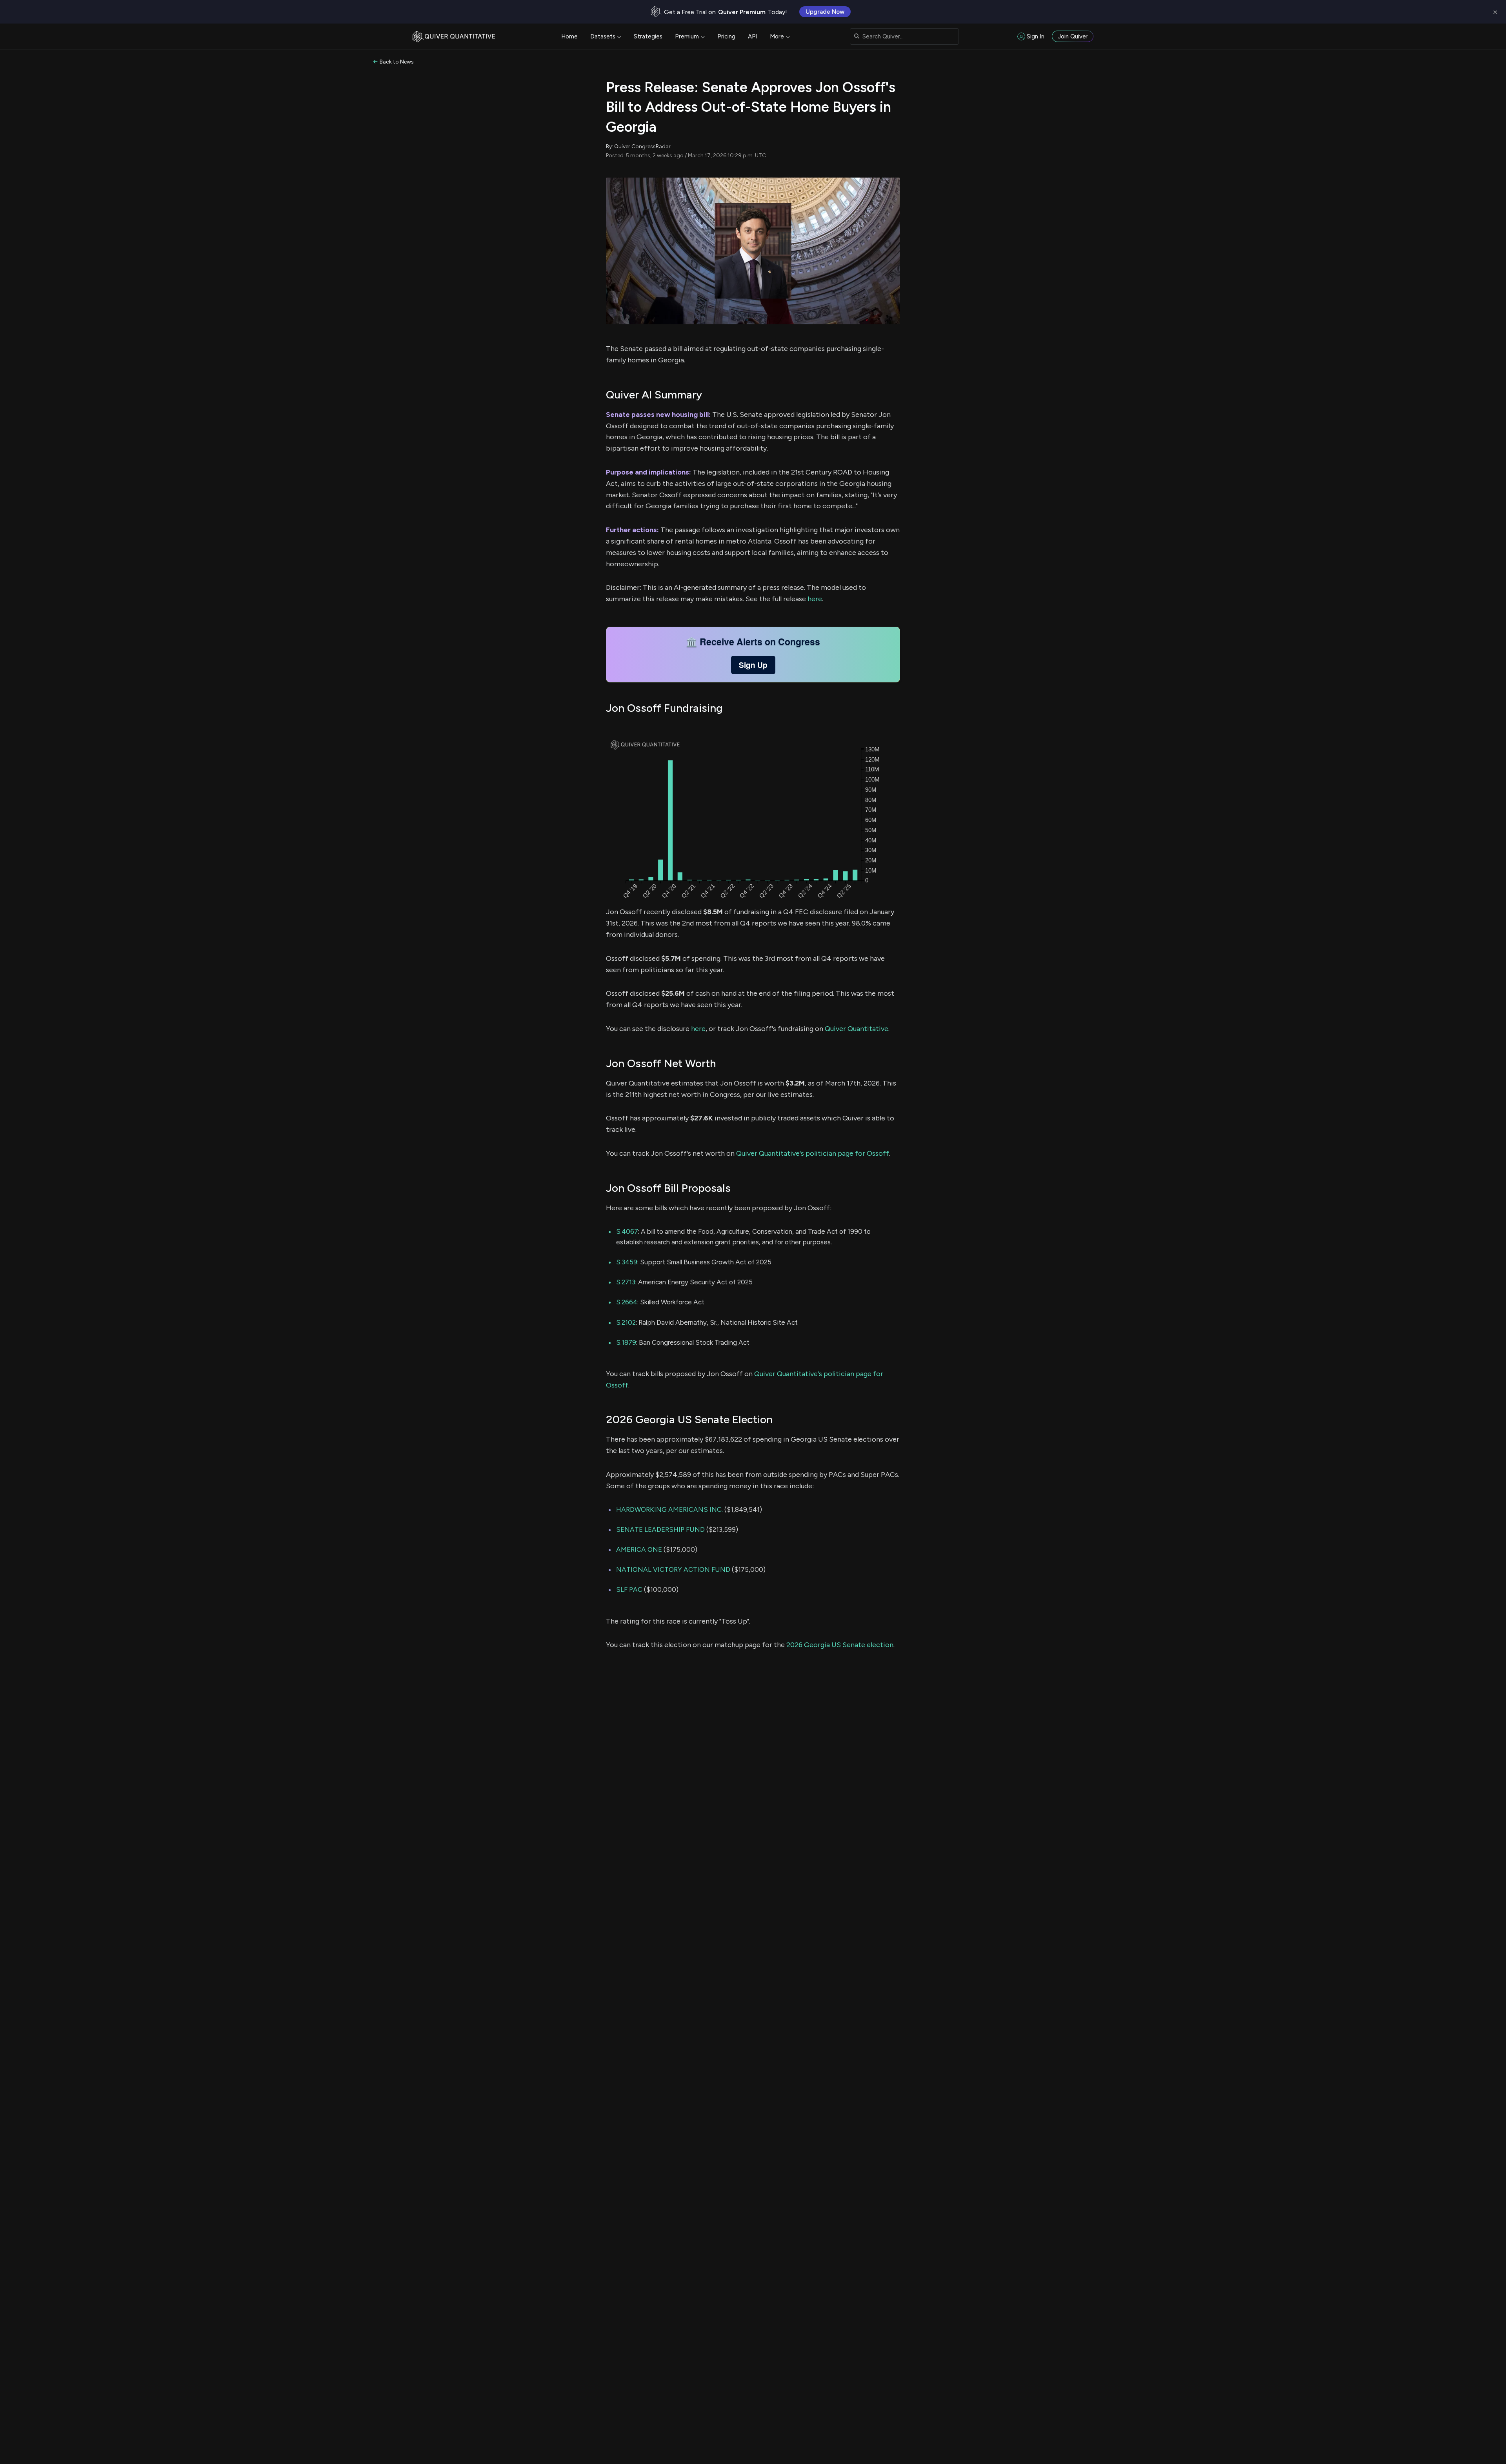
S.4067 (627, 1231)
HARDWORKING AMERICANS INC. (669, 1509)
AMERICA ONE (639, 1549)
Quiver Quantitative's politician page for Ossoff (813, 1153)
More (777, 36)
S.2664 (627, 1302)
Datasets (603, 36)
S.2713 (626, 1282)
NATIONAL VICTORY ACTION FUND (673, 1569)
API (753, 36)
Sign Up (753, 665)
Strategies (648, 36)
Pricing (726, 36)
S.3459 (627, 1262)
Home (569, 36)
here (815, 599)
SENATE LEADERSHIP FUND (660, 1529)
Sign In (1036, 36)
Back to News (397, 62)
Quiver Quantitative (857, 1029)
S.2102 (626, 1322)
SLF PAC (629, 1589)
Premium (687, 36)
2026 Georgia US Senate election (840, 1645)
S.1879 (626, 1342)
